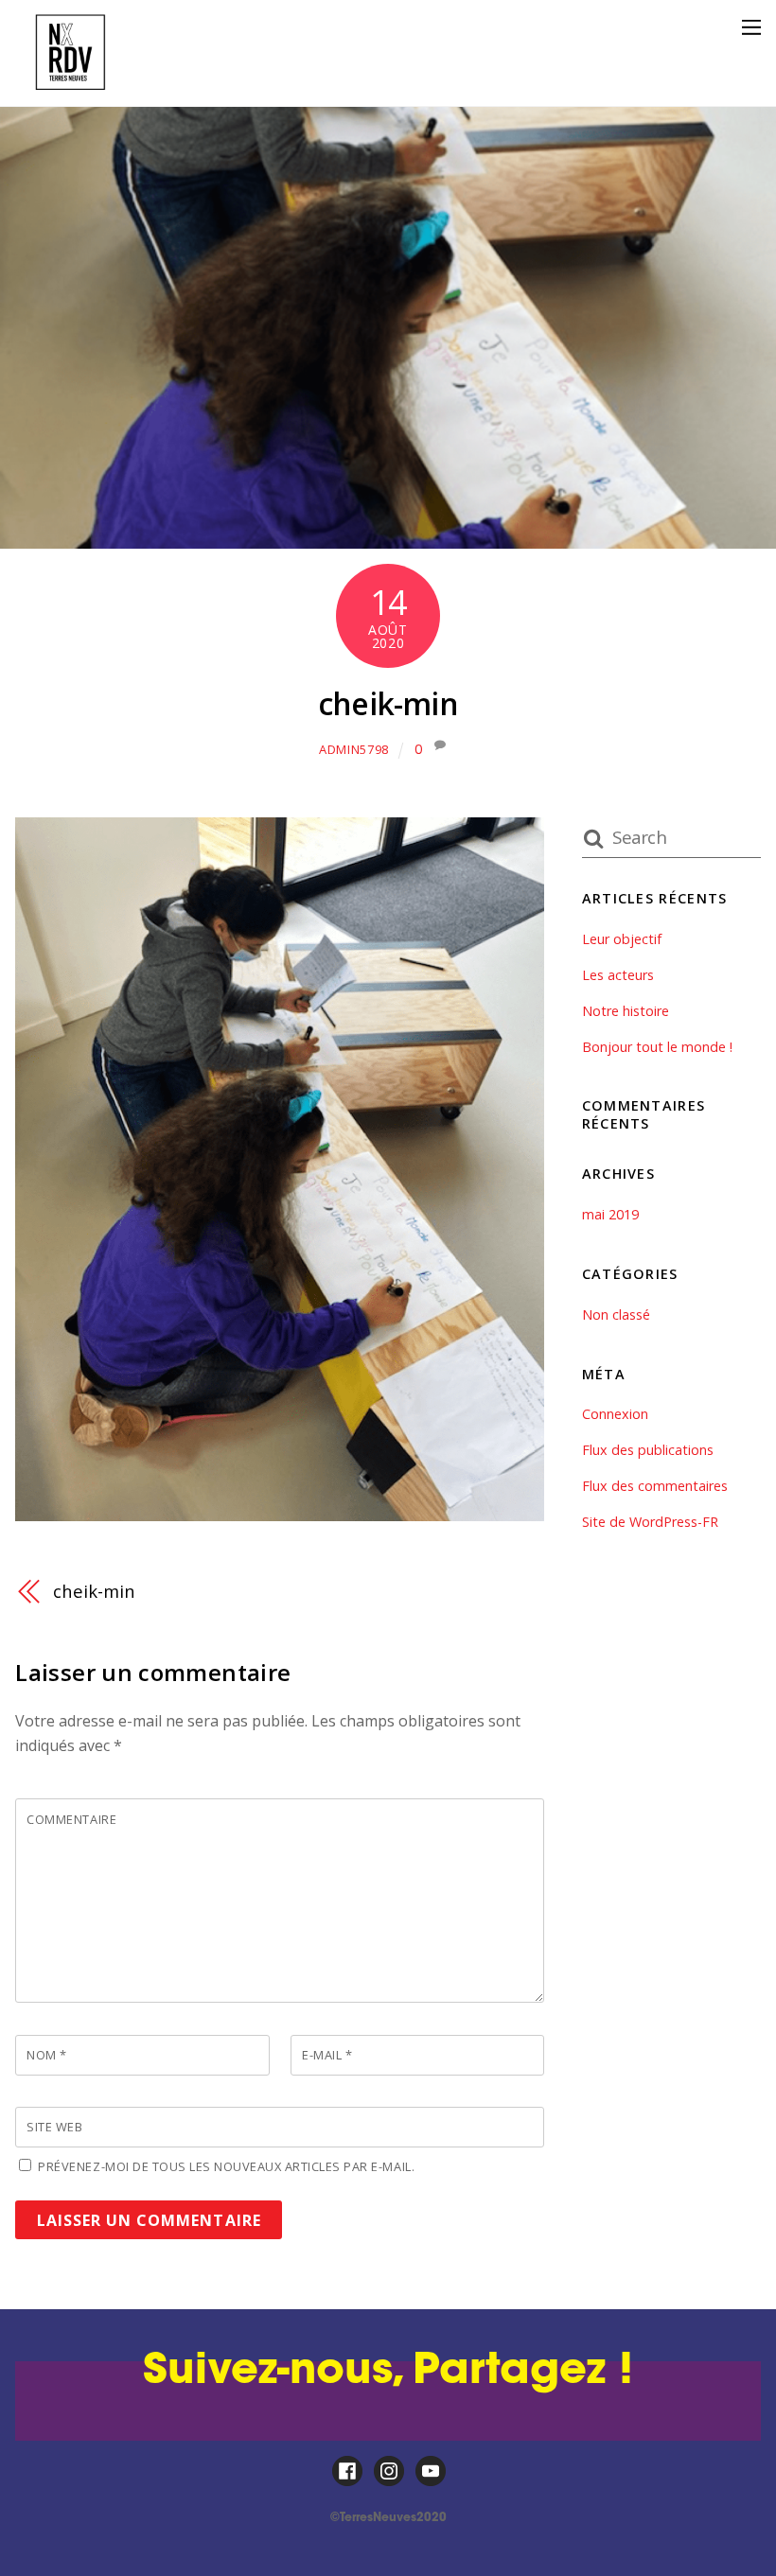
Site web (54, 2127)
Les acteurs (618, 975)
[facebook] (347, 2471)
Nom (47, 2055)
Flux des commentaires (655, 1486)
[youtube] (431, 2471)
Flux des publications (648, 1450)
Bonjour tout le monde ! (657, 1047)
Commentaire (71, 1819)
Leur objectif (622, 939)
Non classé (616, 1314)
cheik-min (388, 703)
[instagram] (389, 2471)
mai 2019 (610, 1214)
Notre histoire (626, 1011)
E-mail (327, 2055)
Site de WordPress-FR (650, 1522)
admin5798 (354, 749)
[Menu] (751, 26)
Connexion (615, 1414)
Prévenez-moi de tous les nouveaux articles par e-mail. (226, 2166)
